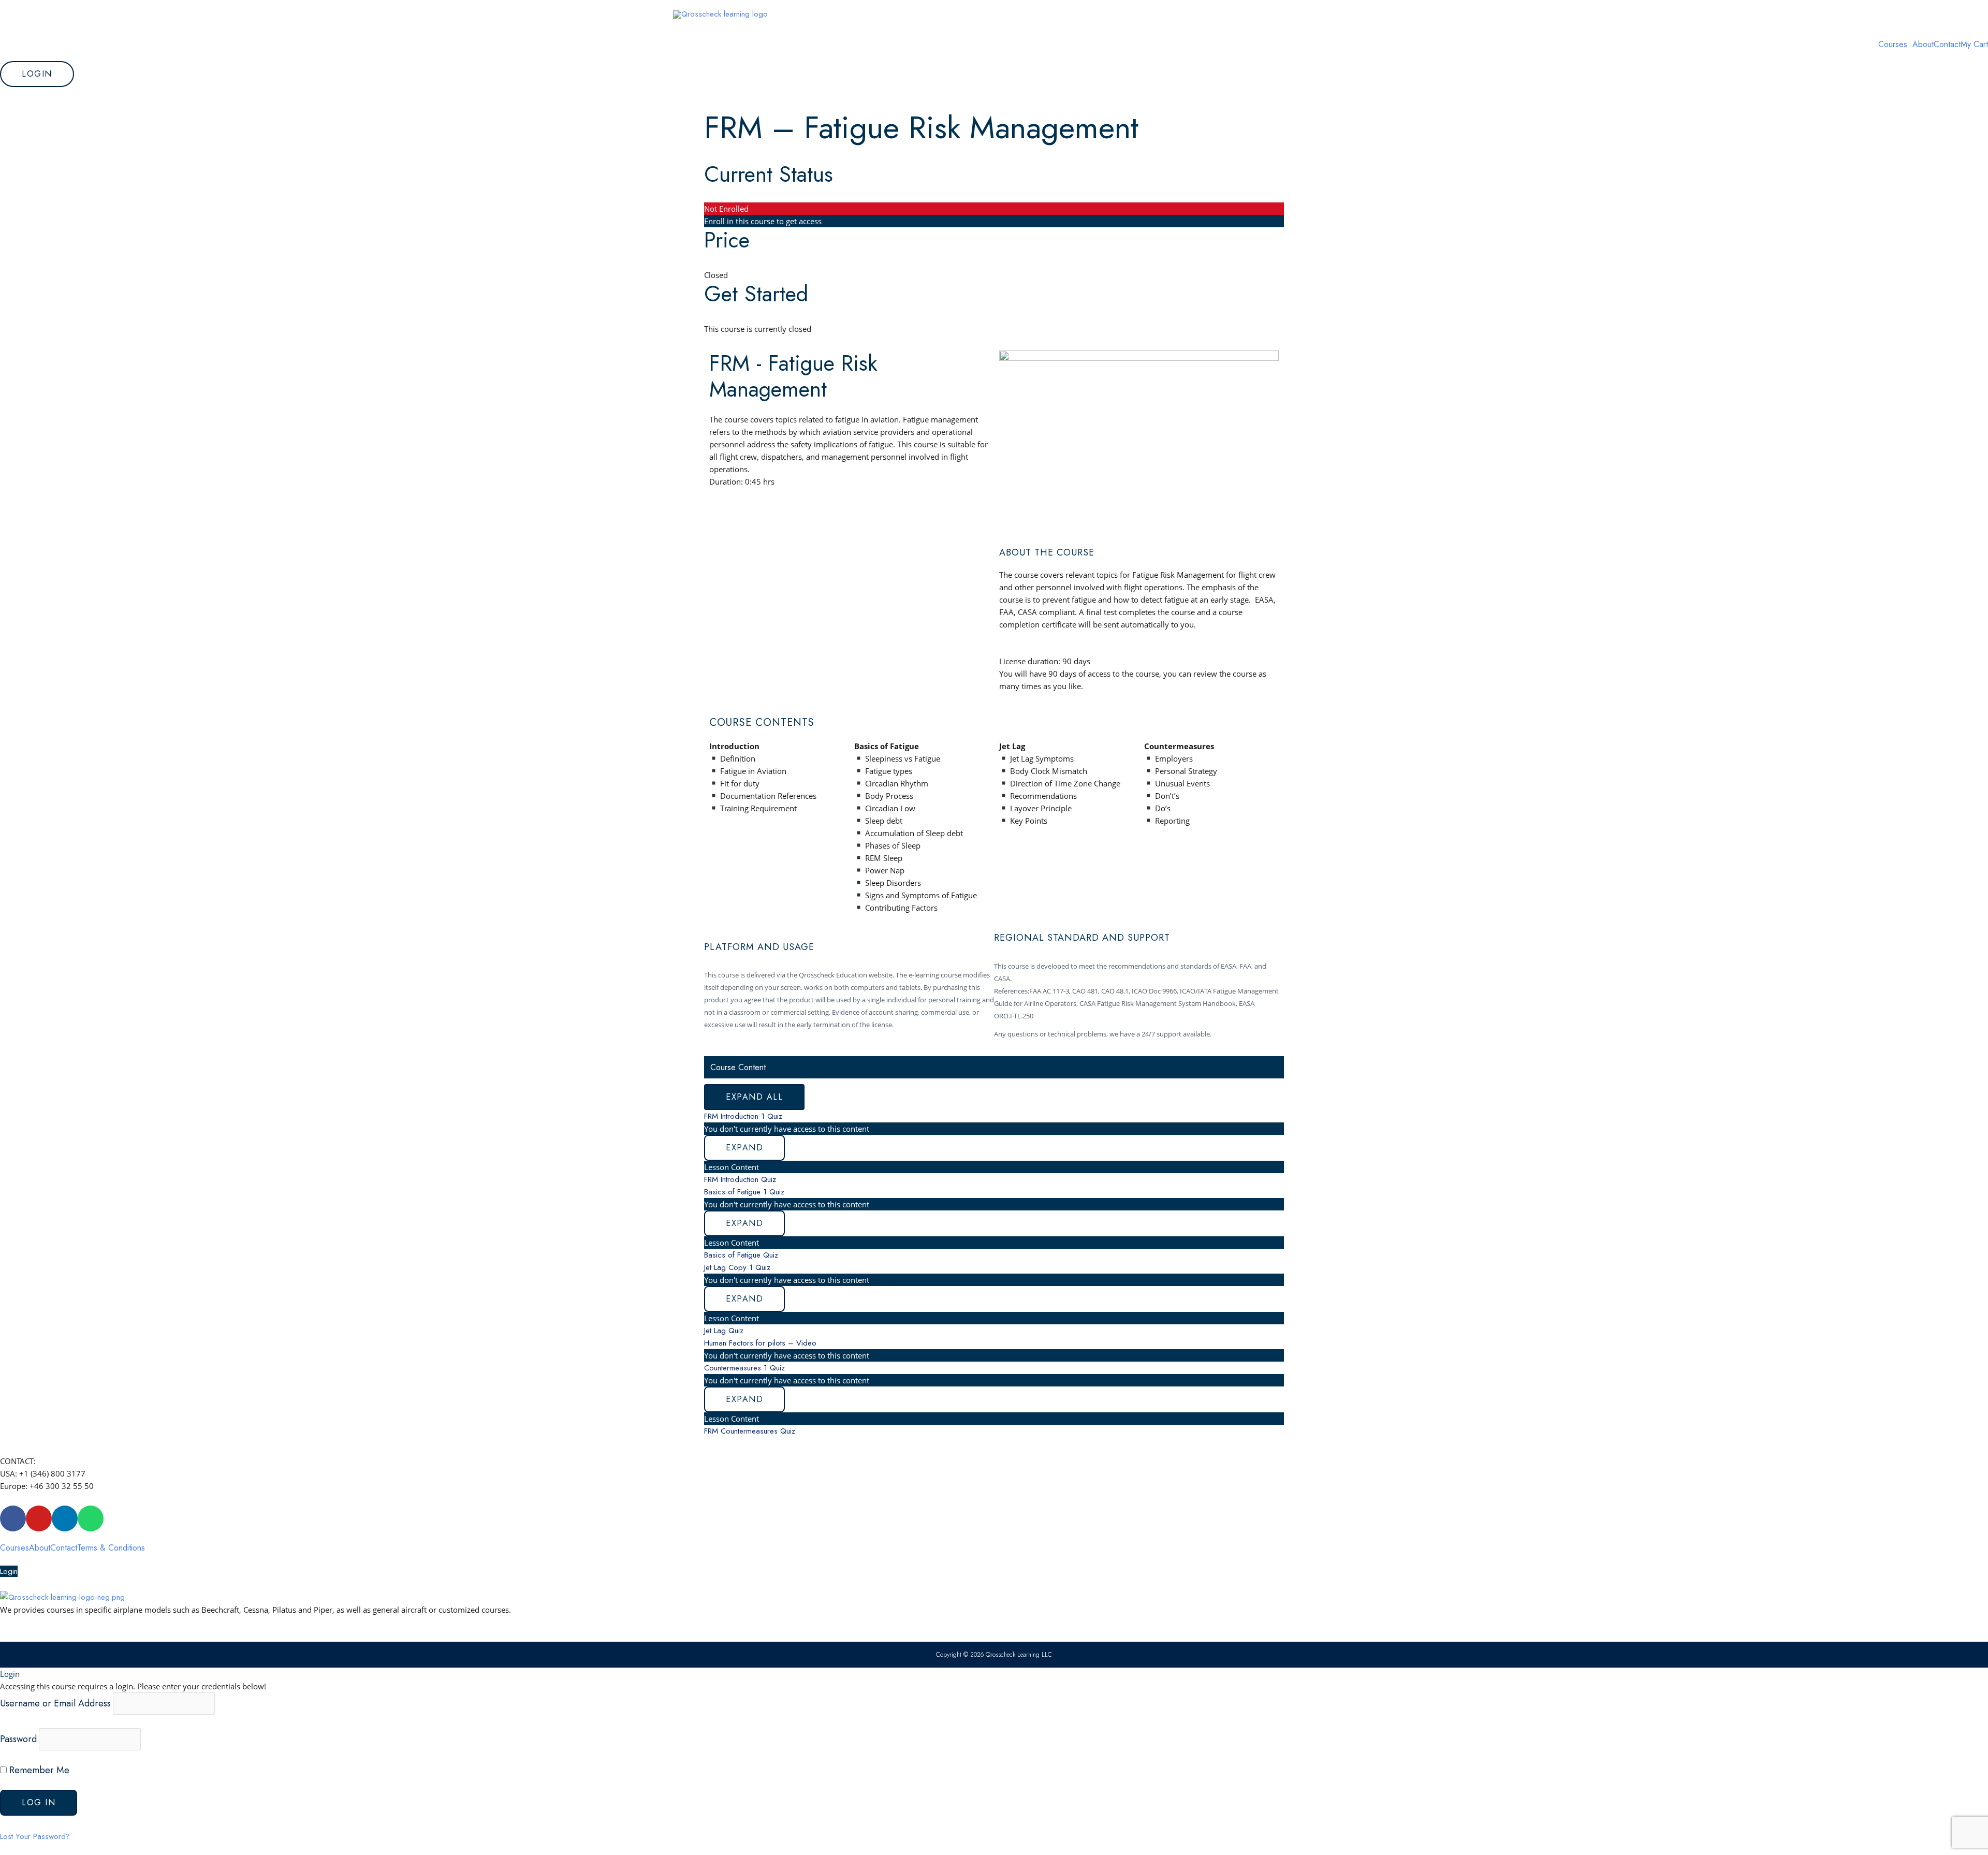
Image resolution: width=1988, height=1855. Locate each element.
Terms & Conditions (111, 1548)
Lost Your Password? (35, 1836)
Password (18, 1739)
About (1923, 45)
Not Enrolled (726, 209)
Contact (1947, 45)
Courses (1893, 45)
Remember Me (38, 1770)
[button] (1895, 45)
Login (9, 1571)
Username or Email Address (55, 1703)
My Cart (1974, 45)
